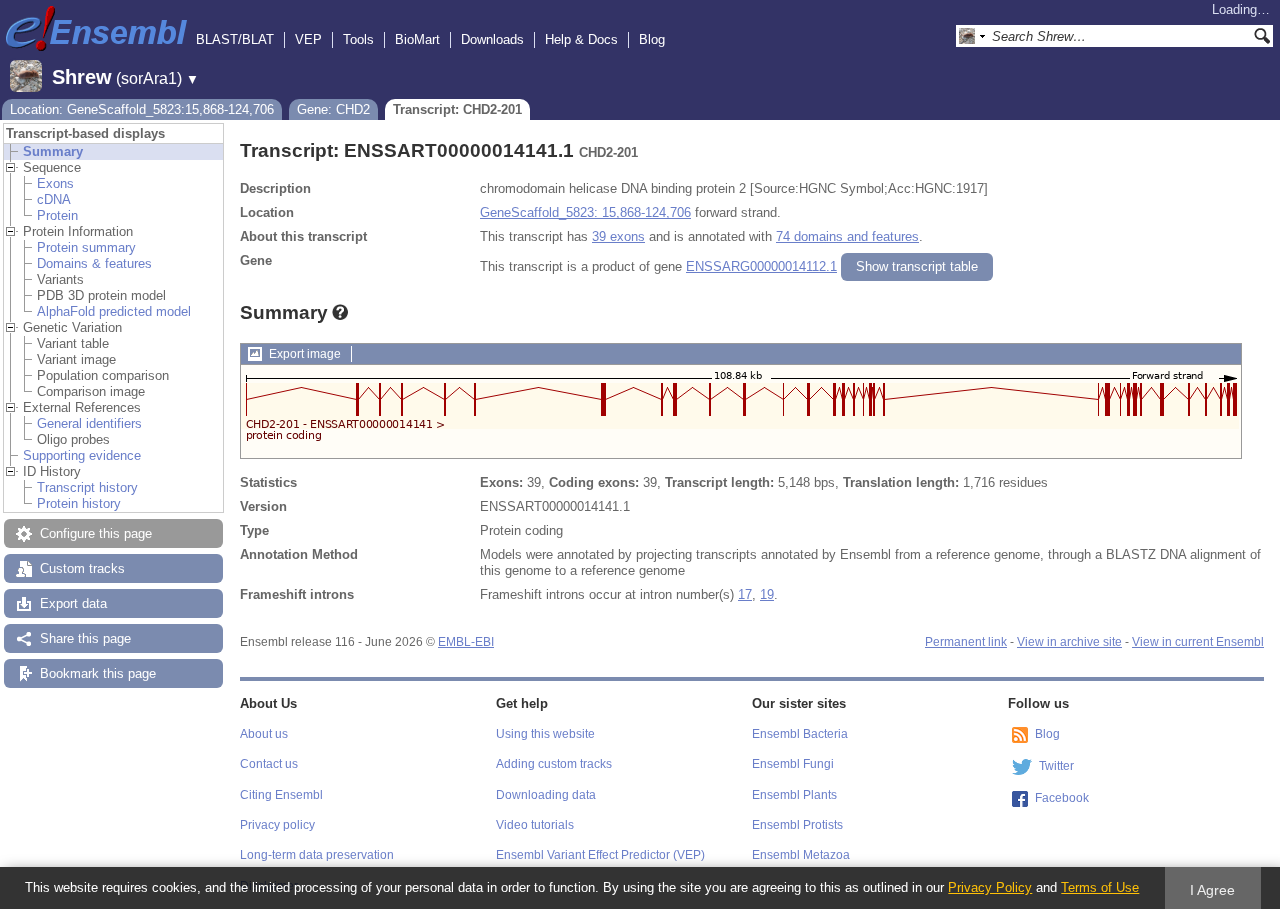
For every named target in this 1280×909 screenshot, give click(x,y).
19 (767, 594)
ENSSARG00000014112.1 (761, 266)
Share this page (85, 638)
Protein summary (86, 247)
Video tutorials (535, 825)
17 (745, 594)
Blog (652, 39)
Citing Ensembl (281, 795)
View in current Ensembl (1198, 642)
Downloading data (546, 795)
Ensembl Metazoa (801, 855)
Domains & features (94, 263)
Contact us (269, 764)
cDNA (54, 199)
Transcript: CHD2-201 (457, 109)
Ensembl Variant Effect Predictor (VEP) (600, 855)
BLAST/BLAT (235, 39)
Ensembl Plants (794, 795)
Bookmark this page (98, 673)
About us (264, 734)
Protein (57, 215)
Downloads (492, 39)
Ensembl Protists (797, 825)
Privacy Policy (990, 887)
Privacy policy (277, 825)
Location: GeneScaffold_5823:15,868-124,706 (142, 109)
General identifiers (89, 423)
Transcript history (87, 487)
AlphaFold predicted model (114, 311)
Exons (55, 183)
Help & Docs (581, 39)
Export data (73, 603)
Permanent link (966, 642)
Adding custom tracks (554, 764)
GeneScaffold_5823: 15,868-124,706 (585, 212)
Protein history (79, 503)
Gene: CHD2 (333, 109)
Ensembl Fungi (793, 764)
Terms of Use (1100, 887)
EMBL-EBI (466, 642)
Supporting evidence (82, 455)
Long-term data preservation (317, 855)
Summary (53, 151)
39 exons (618, 236)
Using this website (545, 734)
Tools (358, 39)
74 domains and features (847, 236)
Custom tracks (82, 568)
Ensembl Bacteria (800, 734)
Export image (305, 354)
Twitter (1056, 766)
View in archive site (1069, 642)
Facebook (1062, 798)
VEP (308, 39)
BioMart (417, 39)
